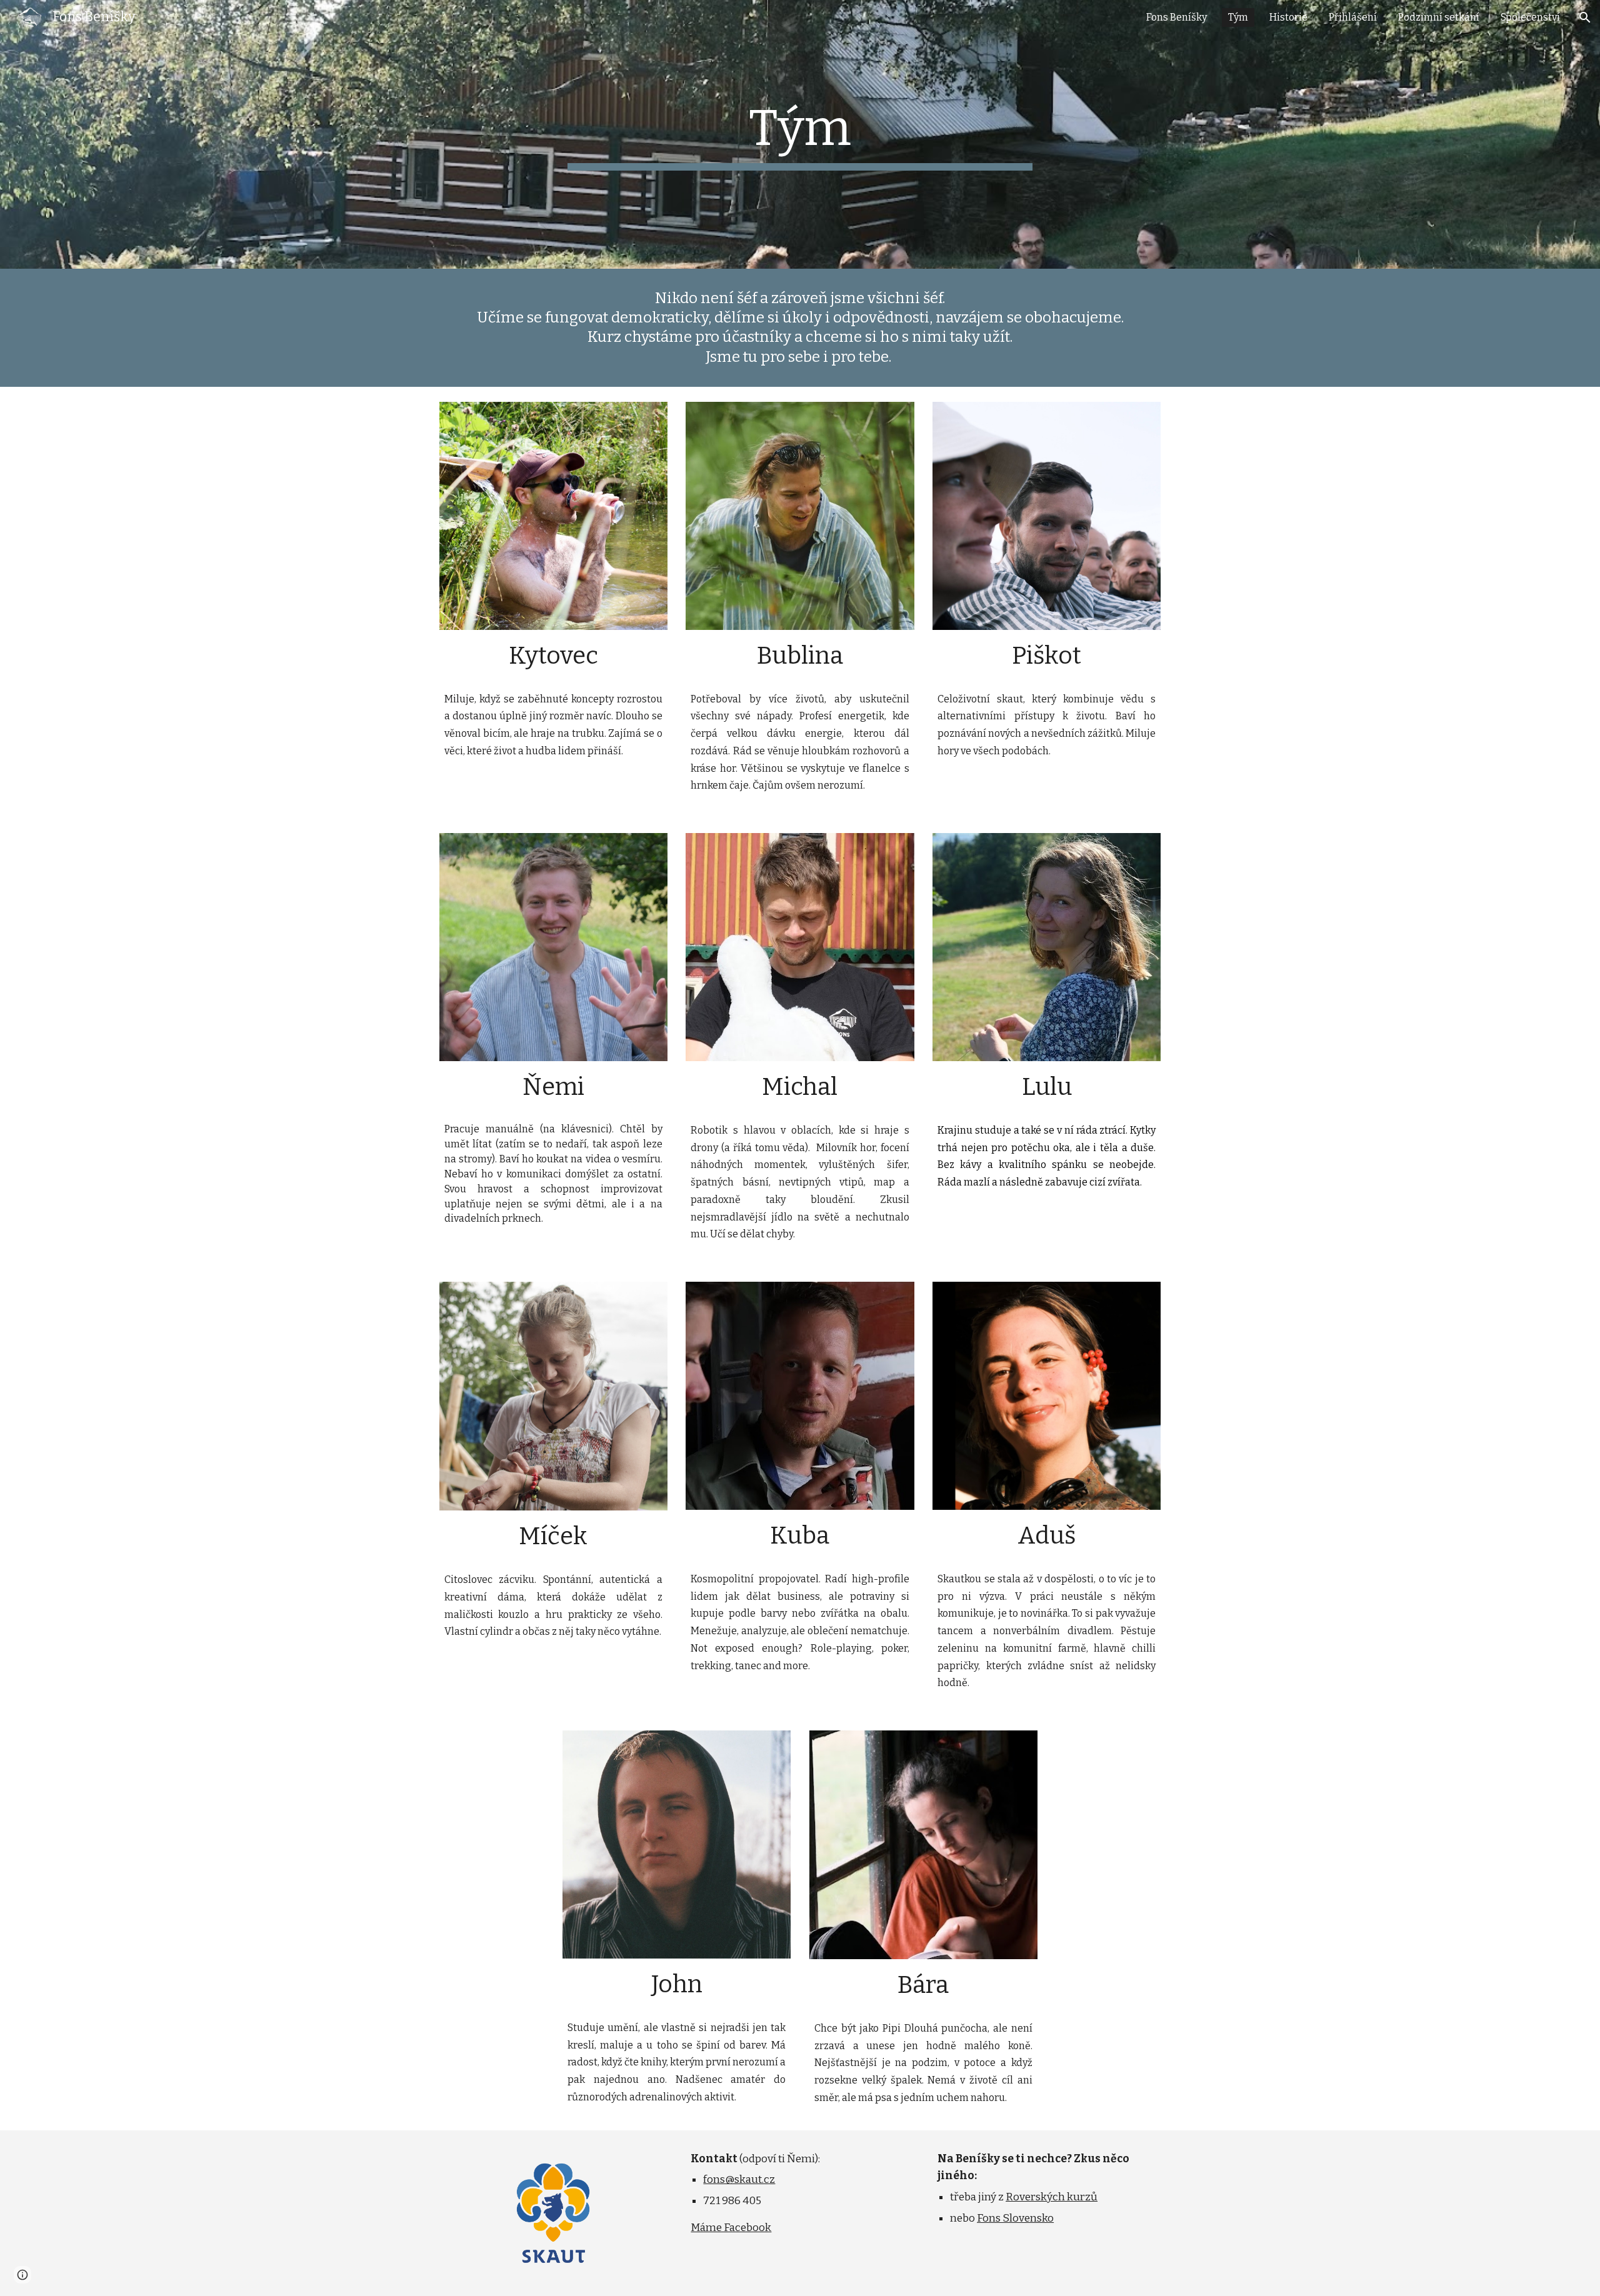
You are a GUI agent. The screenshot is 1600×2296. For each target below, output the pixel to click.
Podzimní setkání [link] (1439, 17)
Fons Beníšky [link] (1177, 17)
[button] (1585, 17)
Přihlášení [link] (1353, 17)
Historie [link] (1288, 17)
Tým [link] (1238, 17)
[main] (800, 134)
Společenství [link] (1530, 17)
